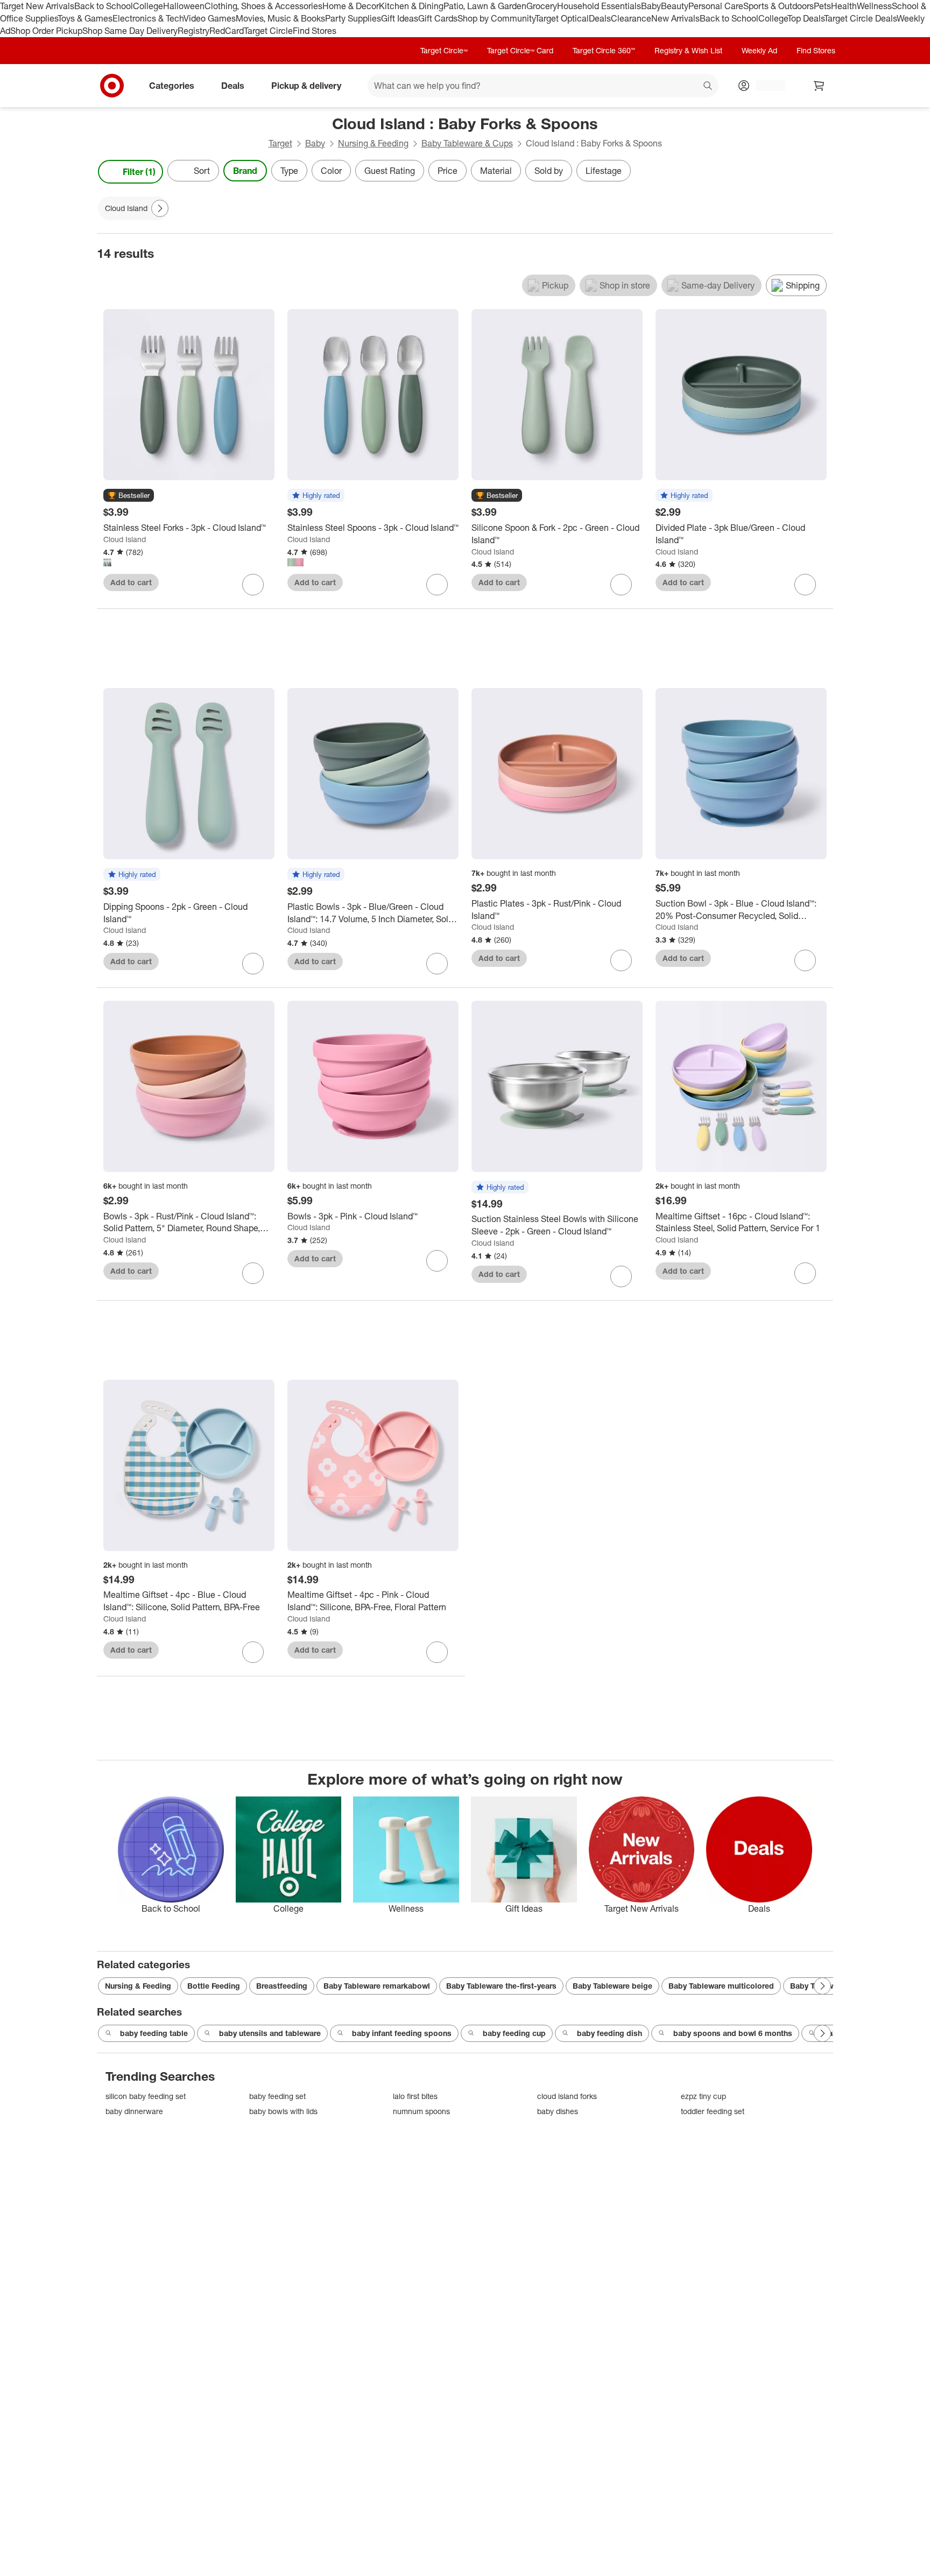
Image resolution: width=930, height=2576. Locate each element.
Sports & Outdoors (778, 6)
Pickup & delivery (306, 85)
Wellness (874, 6)
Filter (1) (139, 172)
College (148, 6)
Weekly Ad (759, 50)
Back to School (104, 6)
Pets (822, 6)
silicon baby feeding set (146, 2096)
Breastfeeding (282, 1986)
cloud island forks (567, 2096)
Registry (193, 31)
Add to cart (131, 582)
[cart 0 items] (819, 86)
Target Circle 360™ (604, 50)
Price (448, 171)
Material (496, 171)
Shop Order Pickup (46, 31)
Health (844, 6)
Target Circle (268, 31)
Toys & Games (85, 18)
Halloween (184, 6)
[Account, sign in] (765, 86)
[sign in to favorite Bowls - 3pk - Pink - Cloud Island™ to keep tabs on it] (437, 1261)
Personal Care (716, 6)
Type (289, 171)
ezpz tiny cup (703, 2096)
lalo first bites (415, 2096)
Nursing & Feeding (373, 143)
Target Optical (562, 18)
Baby (651, 6)
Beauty (675, 6)
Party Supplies (353, 18)
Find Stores (315, 31)
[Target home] (112, 86)
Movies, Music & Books (280, 18)
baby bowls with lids (283, 2111)
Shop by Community (496, 18)
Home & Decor (351, 6)
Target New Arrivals (37, 6)
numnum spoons (421, 2111)
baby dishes (558, 2111)
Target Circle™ (444, 50)
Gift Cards (438, 18)
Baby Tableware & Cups (467, 143)
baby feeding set (277, 2096)
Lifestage (604, 171)
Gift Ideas (400, 18)
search (708, 86)
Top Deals (806, 18)
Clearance (631, 18)
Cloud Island (125, 539)
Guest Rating (390, 171)
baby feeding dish (610, 2033)
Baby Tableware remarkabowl (377, 1986)
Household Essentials (599, 6)
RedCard (227, 31)
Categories (172, 85)
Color (331, 171)
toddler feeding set (713, 2111)
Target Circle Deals (860, 18)
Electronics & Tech (148, 18)
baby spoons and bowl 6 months (733, 2033)
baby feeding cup (514, 2033)
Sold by (549, 171)
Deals (600, 18)
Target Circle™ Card (520, 50)
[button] (129, 496)
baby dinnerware (134, 2111)
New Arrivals (675, 18)
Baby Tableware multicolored (721, 1986)
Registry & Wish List (688, 50)
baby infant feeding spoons (402, 2033)
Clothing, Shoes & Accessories (263, 6)
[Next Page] (822, 172)
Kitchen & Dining (411, 6)
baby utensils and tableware (270, 2033)
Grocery (542, 6)
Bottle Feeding (214, 1986)
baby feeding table (154, 2033)
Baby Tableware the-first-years (501, 1986)
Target (280, 143)
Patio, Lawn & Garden (485, 6)
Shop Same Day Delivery (130, 31)
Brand (245, 171)
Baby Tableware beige (612, 1986)
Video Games (210, 18)
